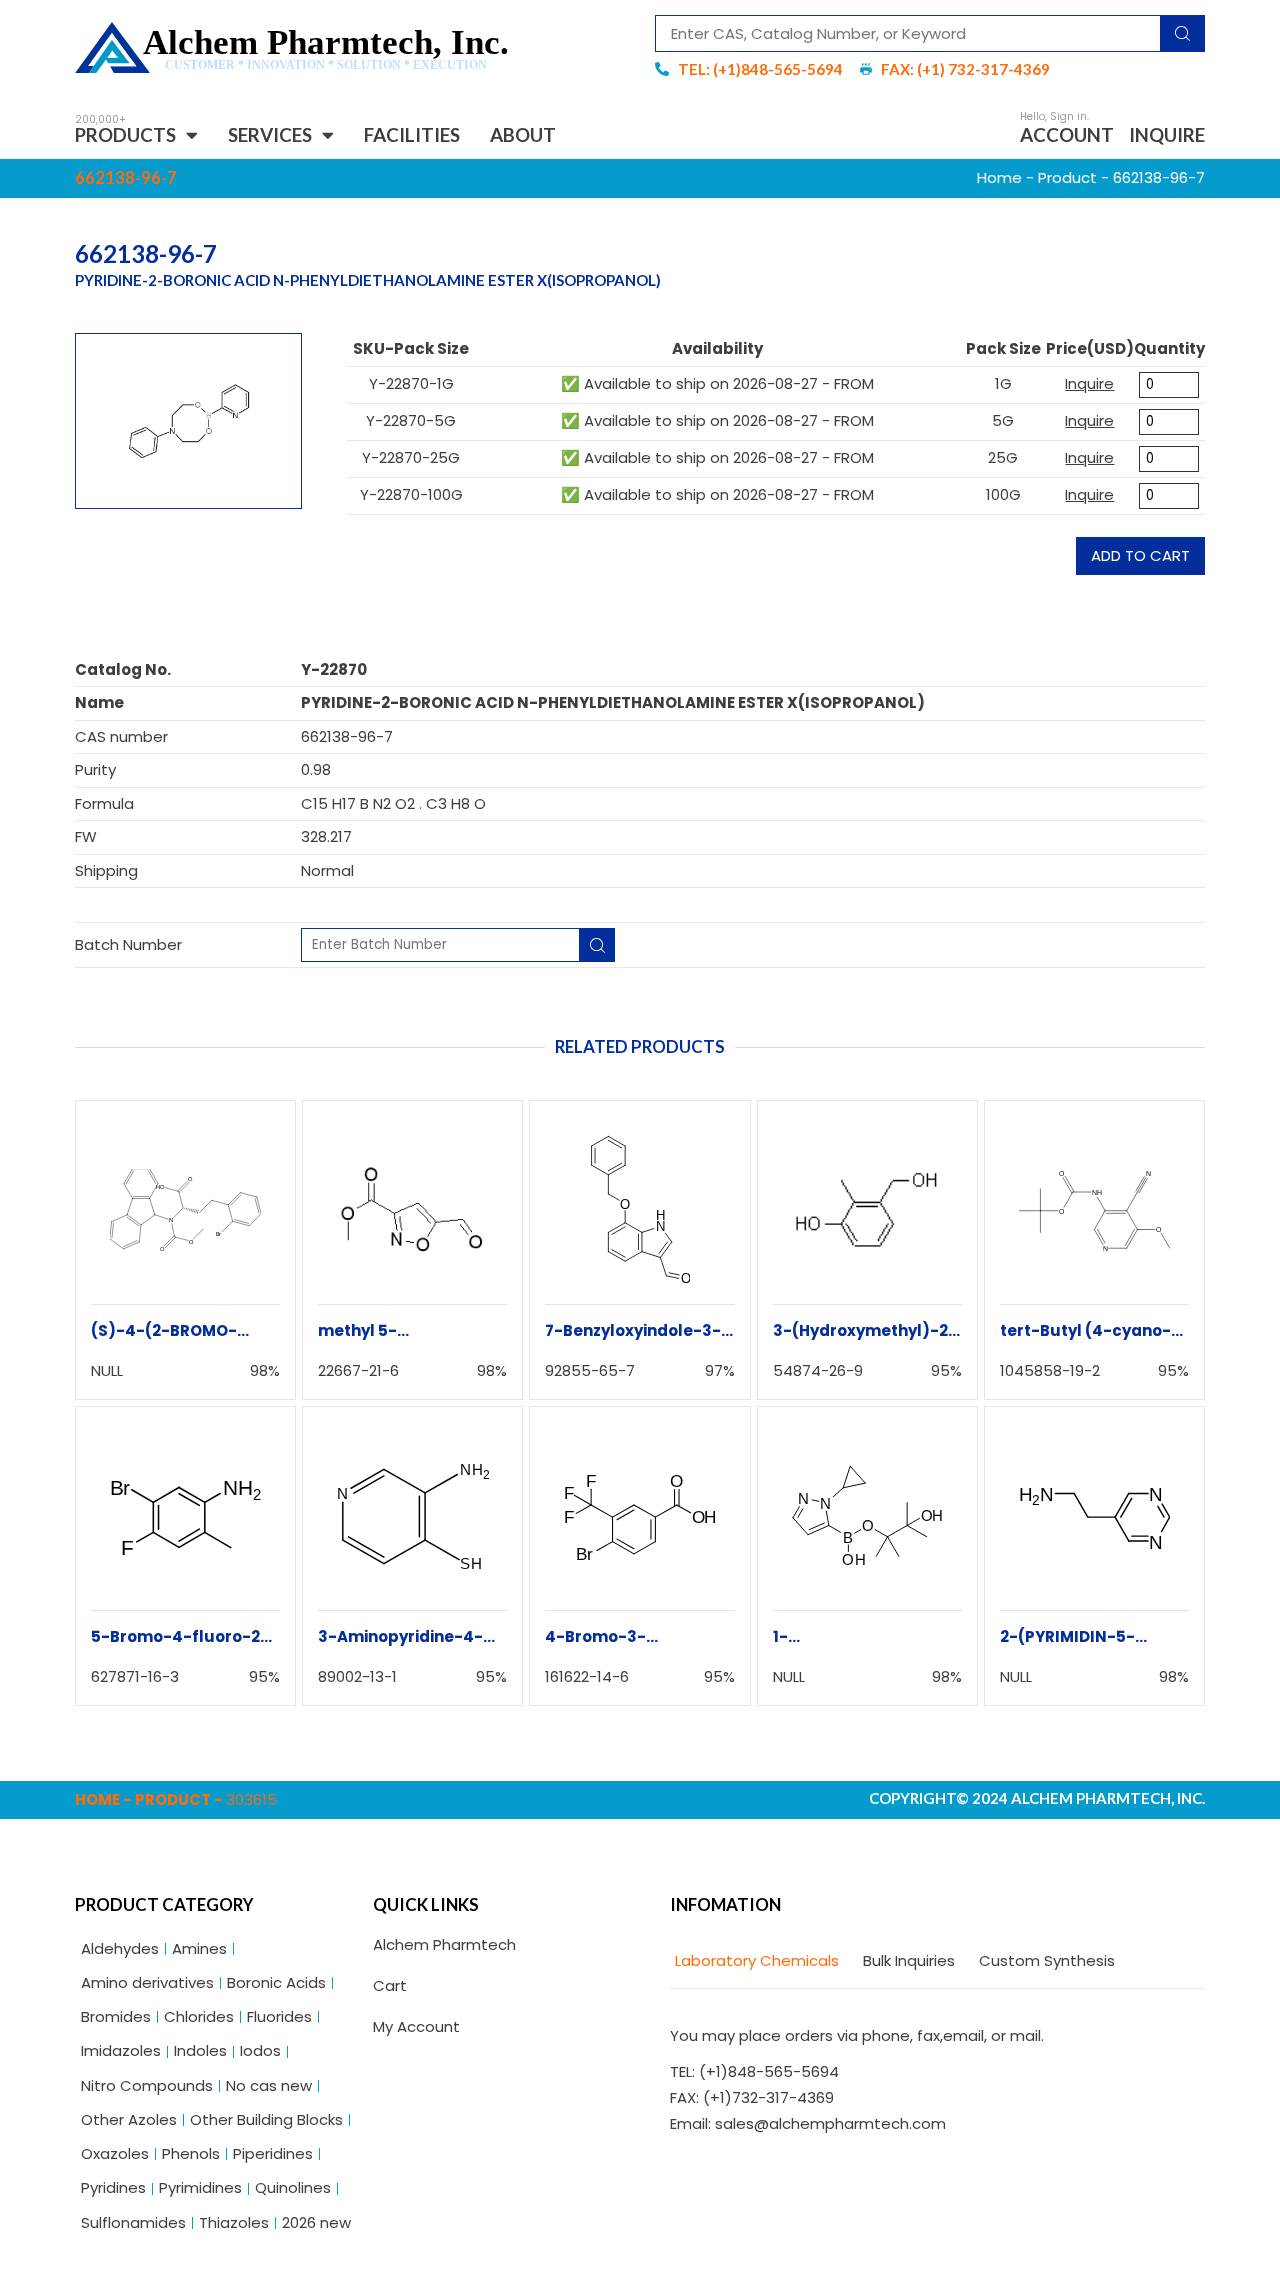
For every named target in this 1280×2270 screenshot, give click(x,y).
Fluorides (279, 2016)
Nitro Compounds (147, 2085)
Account (1067, 134)
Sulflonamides (133, 2222)
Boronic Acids (276, 1982)
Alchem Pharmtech (444, 1944)
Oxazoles (115, 2153)
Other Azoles (129, 2119)
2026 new (316, 2222)
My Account (416, 2026)
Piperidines (273, 2153)
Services (270, 134)
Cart (390, 1985)
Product (1067, 177)
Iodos (260, 2050)
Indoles (200, 2050)
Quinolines (293, 2187)
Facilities (412, 134)
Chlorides (199, 2016)
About (523, 134)
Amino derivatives (147, 1982)
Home (999, 177)
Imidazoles (121, 2050)
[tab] (754, 1961)
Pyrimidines (200, 2187)
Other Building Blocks (266, 2119)
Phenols (191, 2153)
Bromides (116, 2016)
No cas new (269, 2085)
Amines (199, 1948)
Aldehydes (120, 1948)
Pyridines (113, 2187)
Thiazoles (234, 2222)
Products (125, 134)
